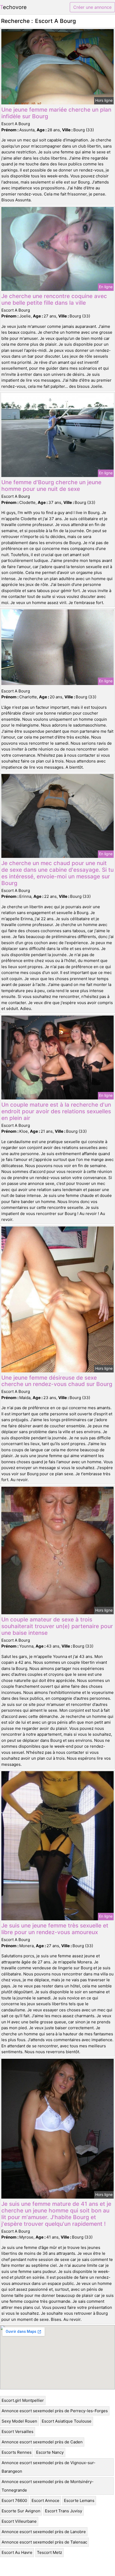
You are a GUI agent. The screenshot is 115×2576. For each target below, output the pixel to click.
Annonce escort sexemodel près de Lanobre (44, 2532)
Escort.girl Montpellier (23, 2400)
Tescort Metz (49, 2552)
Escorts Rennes (17, 2452)
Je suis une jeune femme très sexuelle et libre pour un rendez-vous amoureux (55, 1929)
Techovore (13, 7)
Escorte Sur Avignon (21, 2511)
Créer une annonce (92, 7)
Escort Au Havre (17, 2552)
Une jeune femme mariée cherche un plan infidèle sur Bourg (56, 113)
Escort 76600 (14, 2500)
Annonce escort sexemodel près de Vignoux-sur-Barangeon (49, 2467)
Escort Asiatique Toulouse (67, 2421)
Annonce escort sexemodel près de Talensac (44, 2542)
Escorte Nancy (50, 2452)
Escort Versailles (18, 2432)
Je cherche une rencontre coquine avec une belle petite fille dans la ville (54, 299)
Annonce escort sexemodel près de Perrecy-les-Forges (55, 2411)
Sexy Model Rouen (19, 2421)
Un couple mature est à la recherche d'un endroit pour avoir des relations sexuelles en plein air (56, 1111)
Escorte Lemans (79, 2500)
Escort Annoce (45, 2500)
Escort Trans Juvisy (64, 2511)
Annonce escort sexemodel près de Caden (42, 2442)
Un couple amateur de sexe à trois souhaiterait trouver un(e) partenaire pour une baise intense (57, 1626)
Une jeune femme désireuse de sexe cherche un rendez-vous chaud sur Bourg (57, 1381)
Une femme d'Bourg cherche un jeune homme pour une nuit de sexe (51, 486)
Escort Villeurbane (19, 2521)
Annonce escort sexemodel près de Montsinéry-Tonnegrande (48, 2486)
